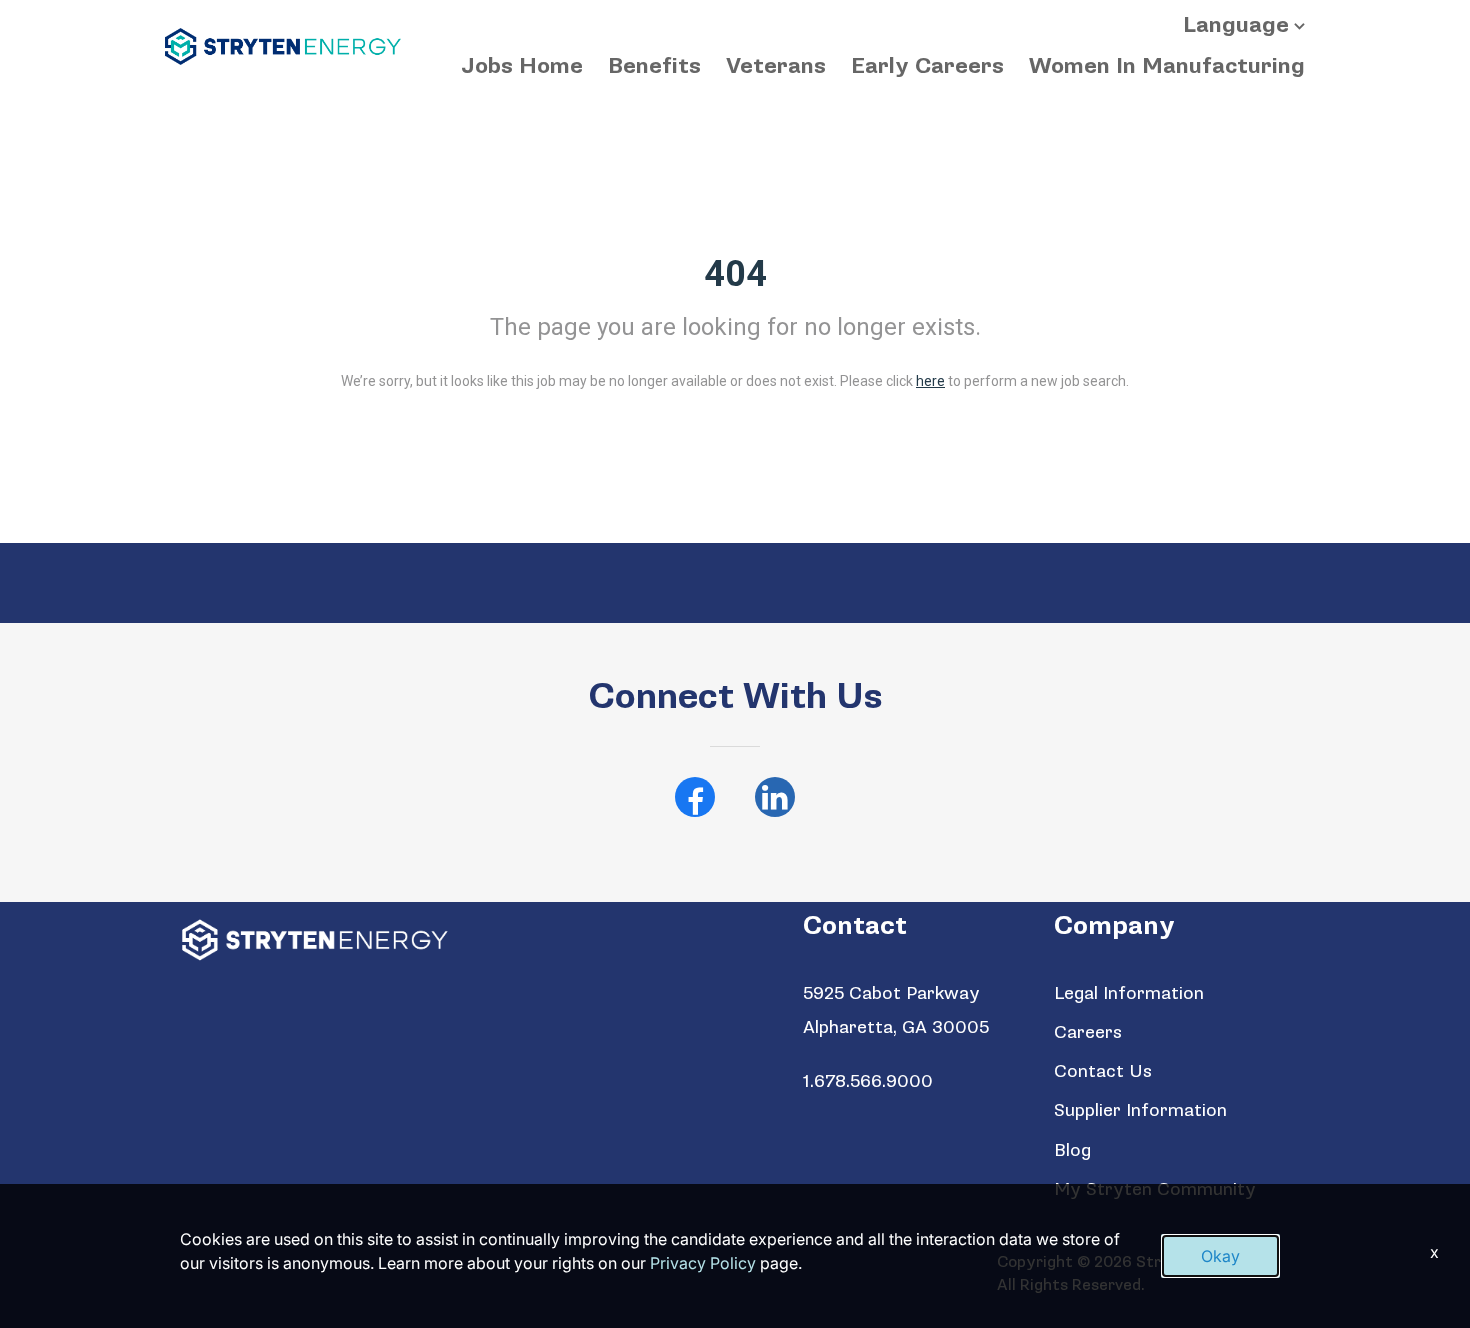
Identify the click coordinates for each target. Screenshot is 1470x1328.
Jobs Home (522, 66)
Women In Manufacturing (1167, 66)
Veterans (776, 66)
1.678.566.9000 (868, 1081)
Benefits (654, 66)
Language (1236, 25)
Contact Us (1103, 1071)
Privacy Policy (703, 1263)
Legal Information (1129, 993)
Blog (1072, 1150)
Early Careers (927, 66)
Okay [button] (1220, 1256)
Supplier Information (1140, 1110)
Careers (1088, 1032)
